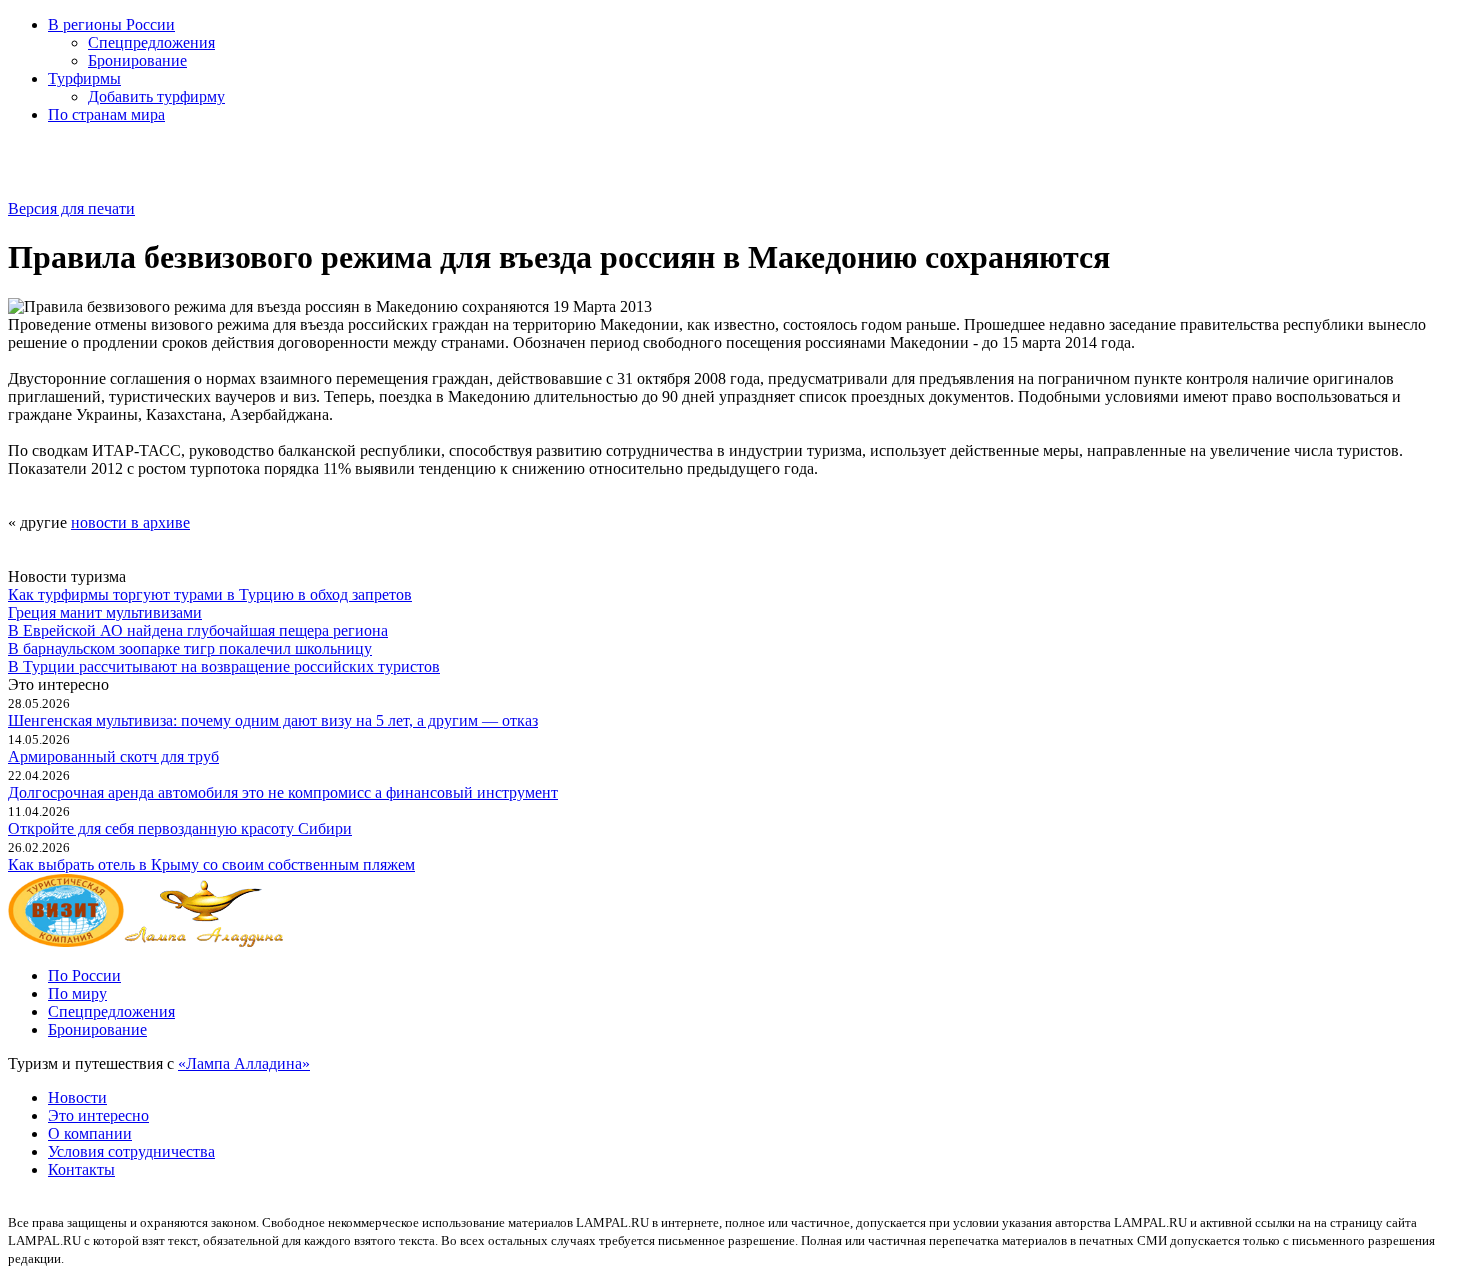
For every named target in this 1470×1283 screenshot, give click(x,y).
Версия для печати (71, 208)
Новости (77, 1097)
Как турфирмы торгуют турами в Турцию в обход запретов (210, 594)
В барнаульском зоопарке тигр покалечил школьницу (190, 648)
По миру (77, 993)
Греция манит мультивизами (105, 612)
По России (84, 975)
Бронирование (137, 60)
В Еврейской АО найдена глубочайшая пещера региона (198, 630)
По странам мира (106, 114)
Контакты (81, 1169)
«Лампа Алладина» (244, 1063)
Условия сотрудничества (131, 1151)
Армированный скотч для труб (113, 756)
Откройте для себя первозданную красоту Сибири (180, 828)
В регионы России (111, 24)
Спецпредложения (151, 42)
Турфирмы (84, 78)
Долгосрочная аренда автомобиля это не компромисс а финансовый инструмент (283, 792)
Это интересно (98, 1115)
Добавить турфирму (156, 96)
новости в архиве (130, 522)
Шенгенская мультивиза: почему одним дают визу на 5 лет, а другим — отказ (273, 720)
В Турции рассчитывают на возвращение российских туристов (224, 666)
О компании (90, 1133)
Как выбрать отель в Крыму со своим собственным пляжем (211, 864)
